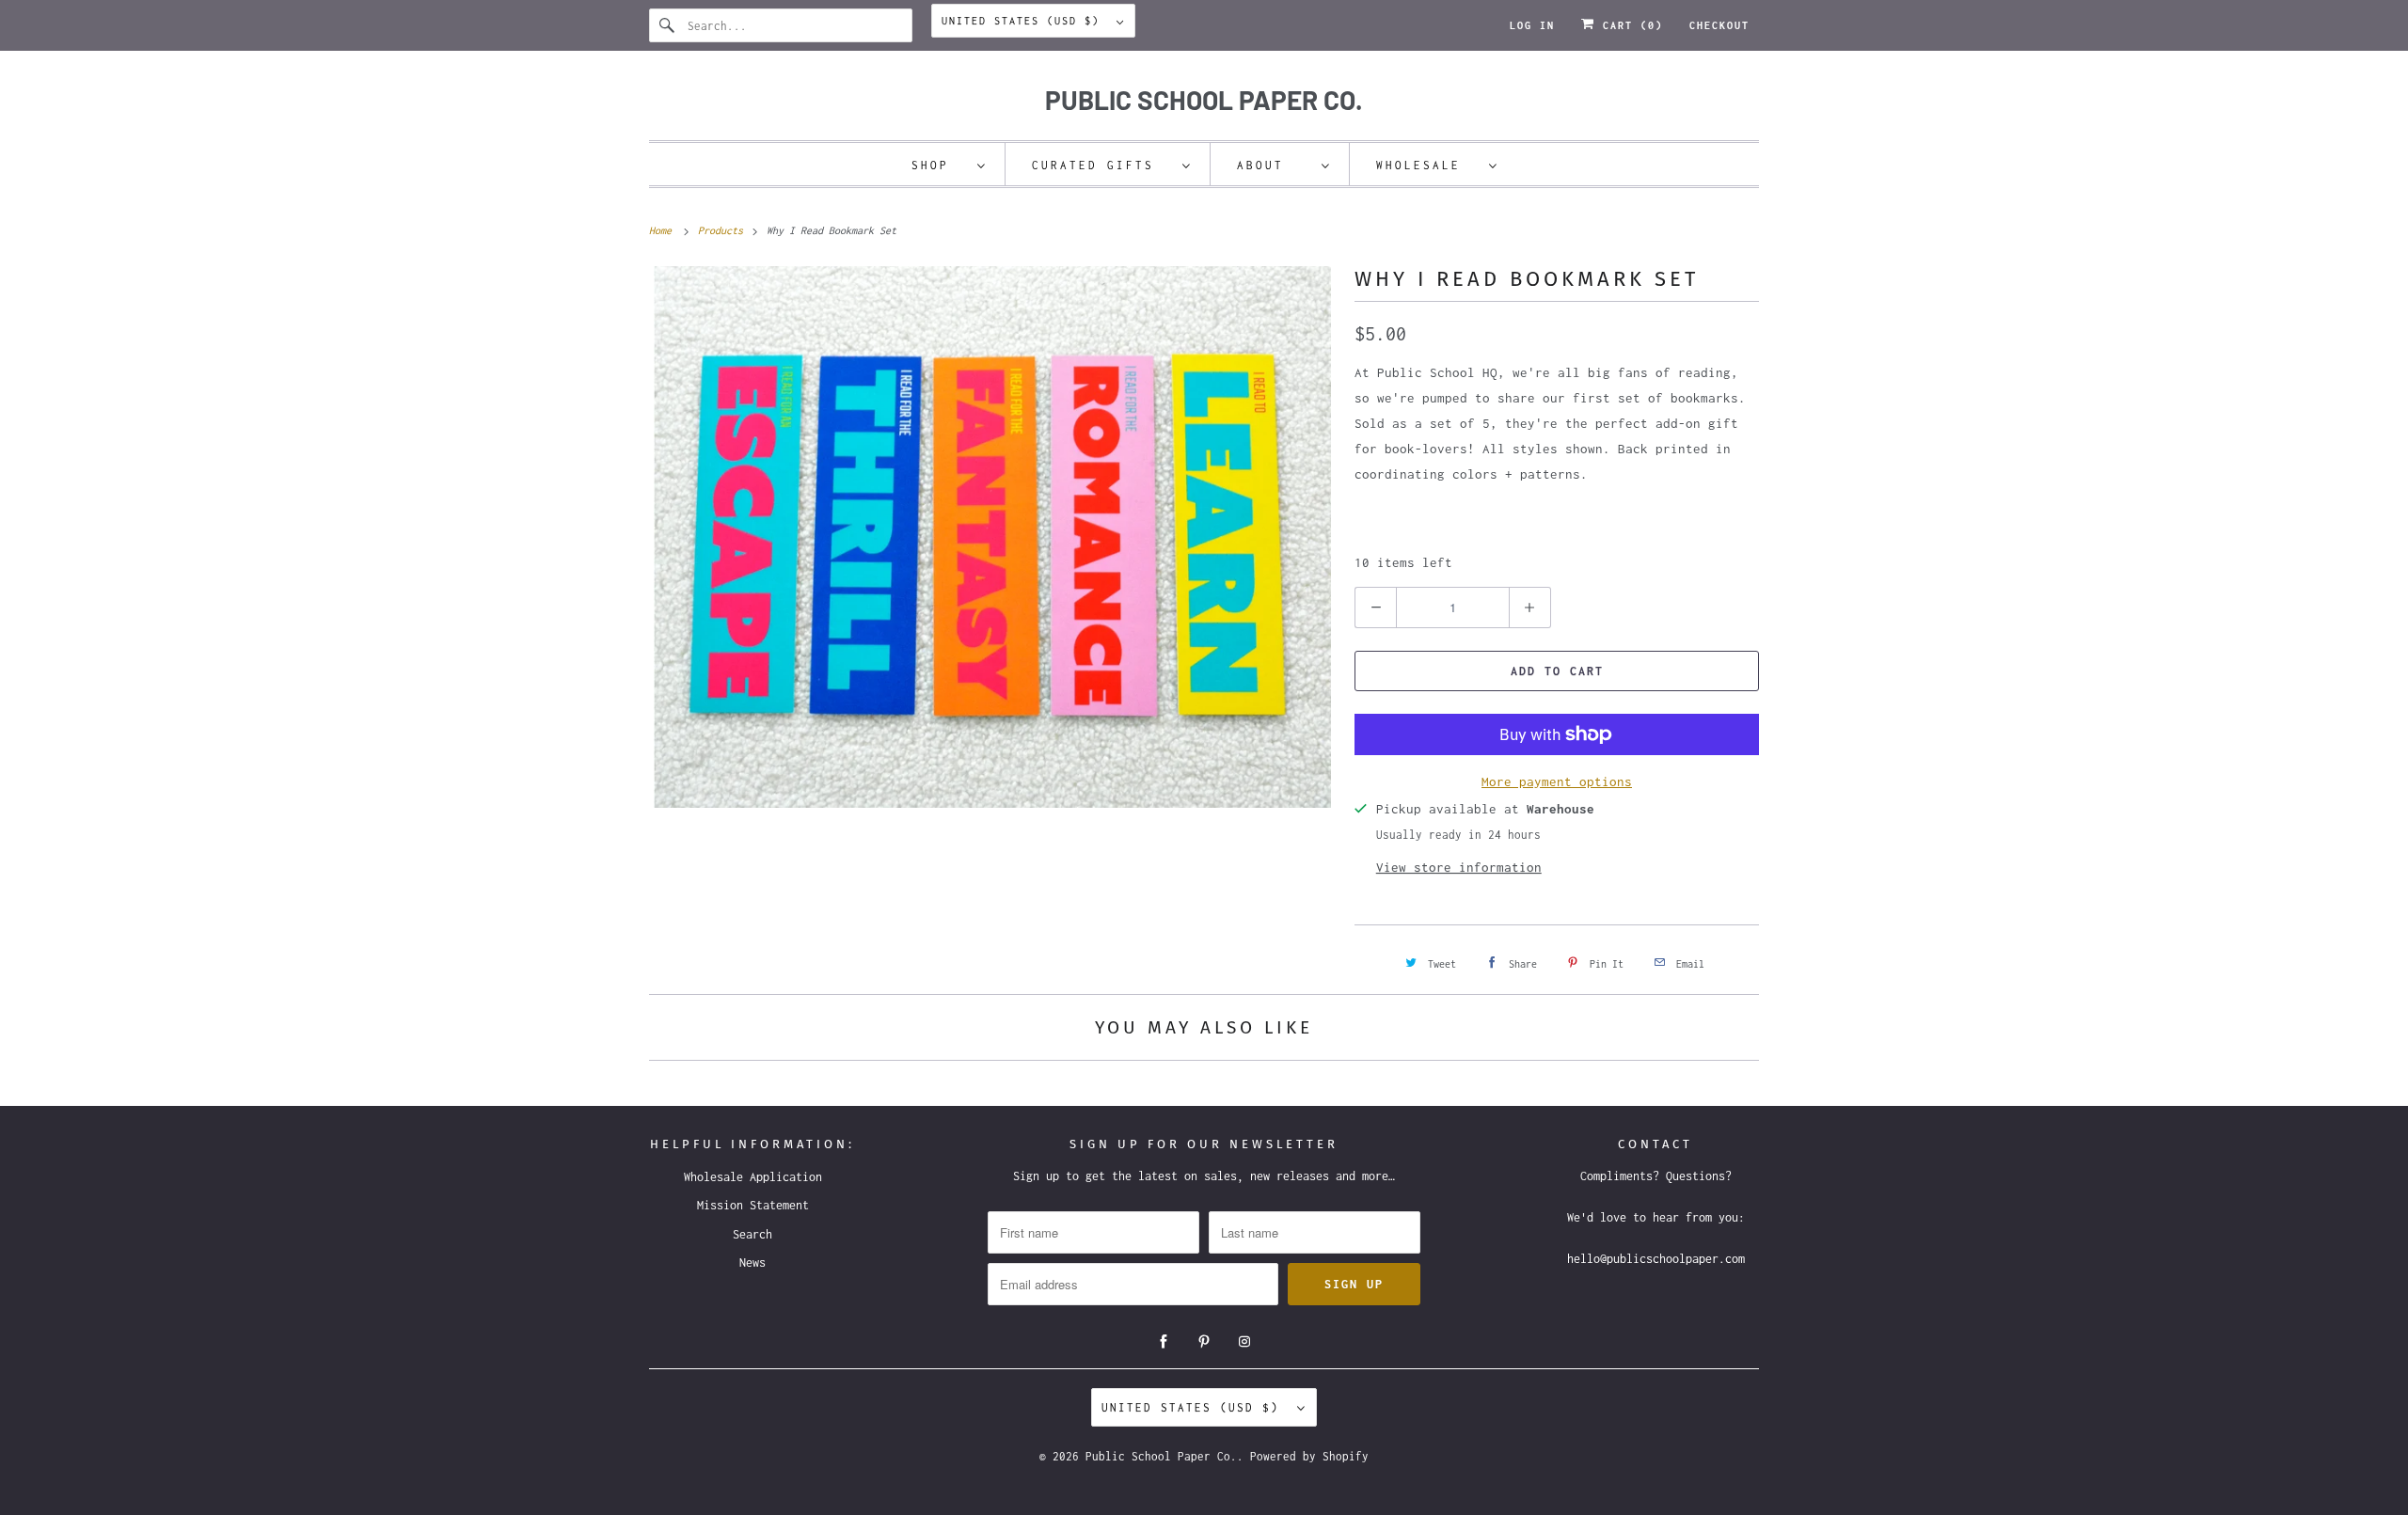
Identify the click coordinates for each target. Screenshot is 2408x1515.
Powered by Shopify (1309, 1456)
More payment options (1557, 781)
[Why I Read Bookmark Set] (992, 537)
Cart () (1629, 25)
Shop (940, 165)
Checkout (1719, 25)
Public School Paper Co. (1161, 1456)
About (1275, 165)
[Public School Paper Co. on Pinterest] (1204, 1342)
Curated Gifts (1102, 165)
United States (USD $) (1024, 21)
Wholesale (1428, 165)
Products (723, 230)
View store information (1459, 867)
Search (752, 1234)
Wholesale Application (753, 1177)
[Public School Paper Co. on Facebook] (1164, 1342)
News (752, 1262)
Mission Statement (753, 1205)
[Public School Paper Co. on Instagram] (1244, 1342)
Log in (1532, 25)
